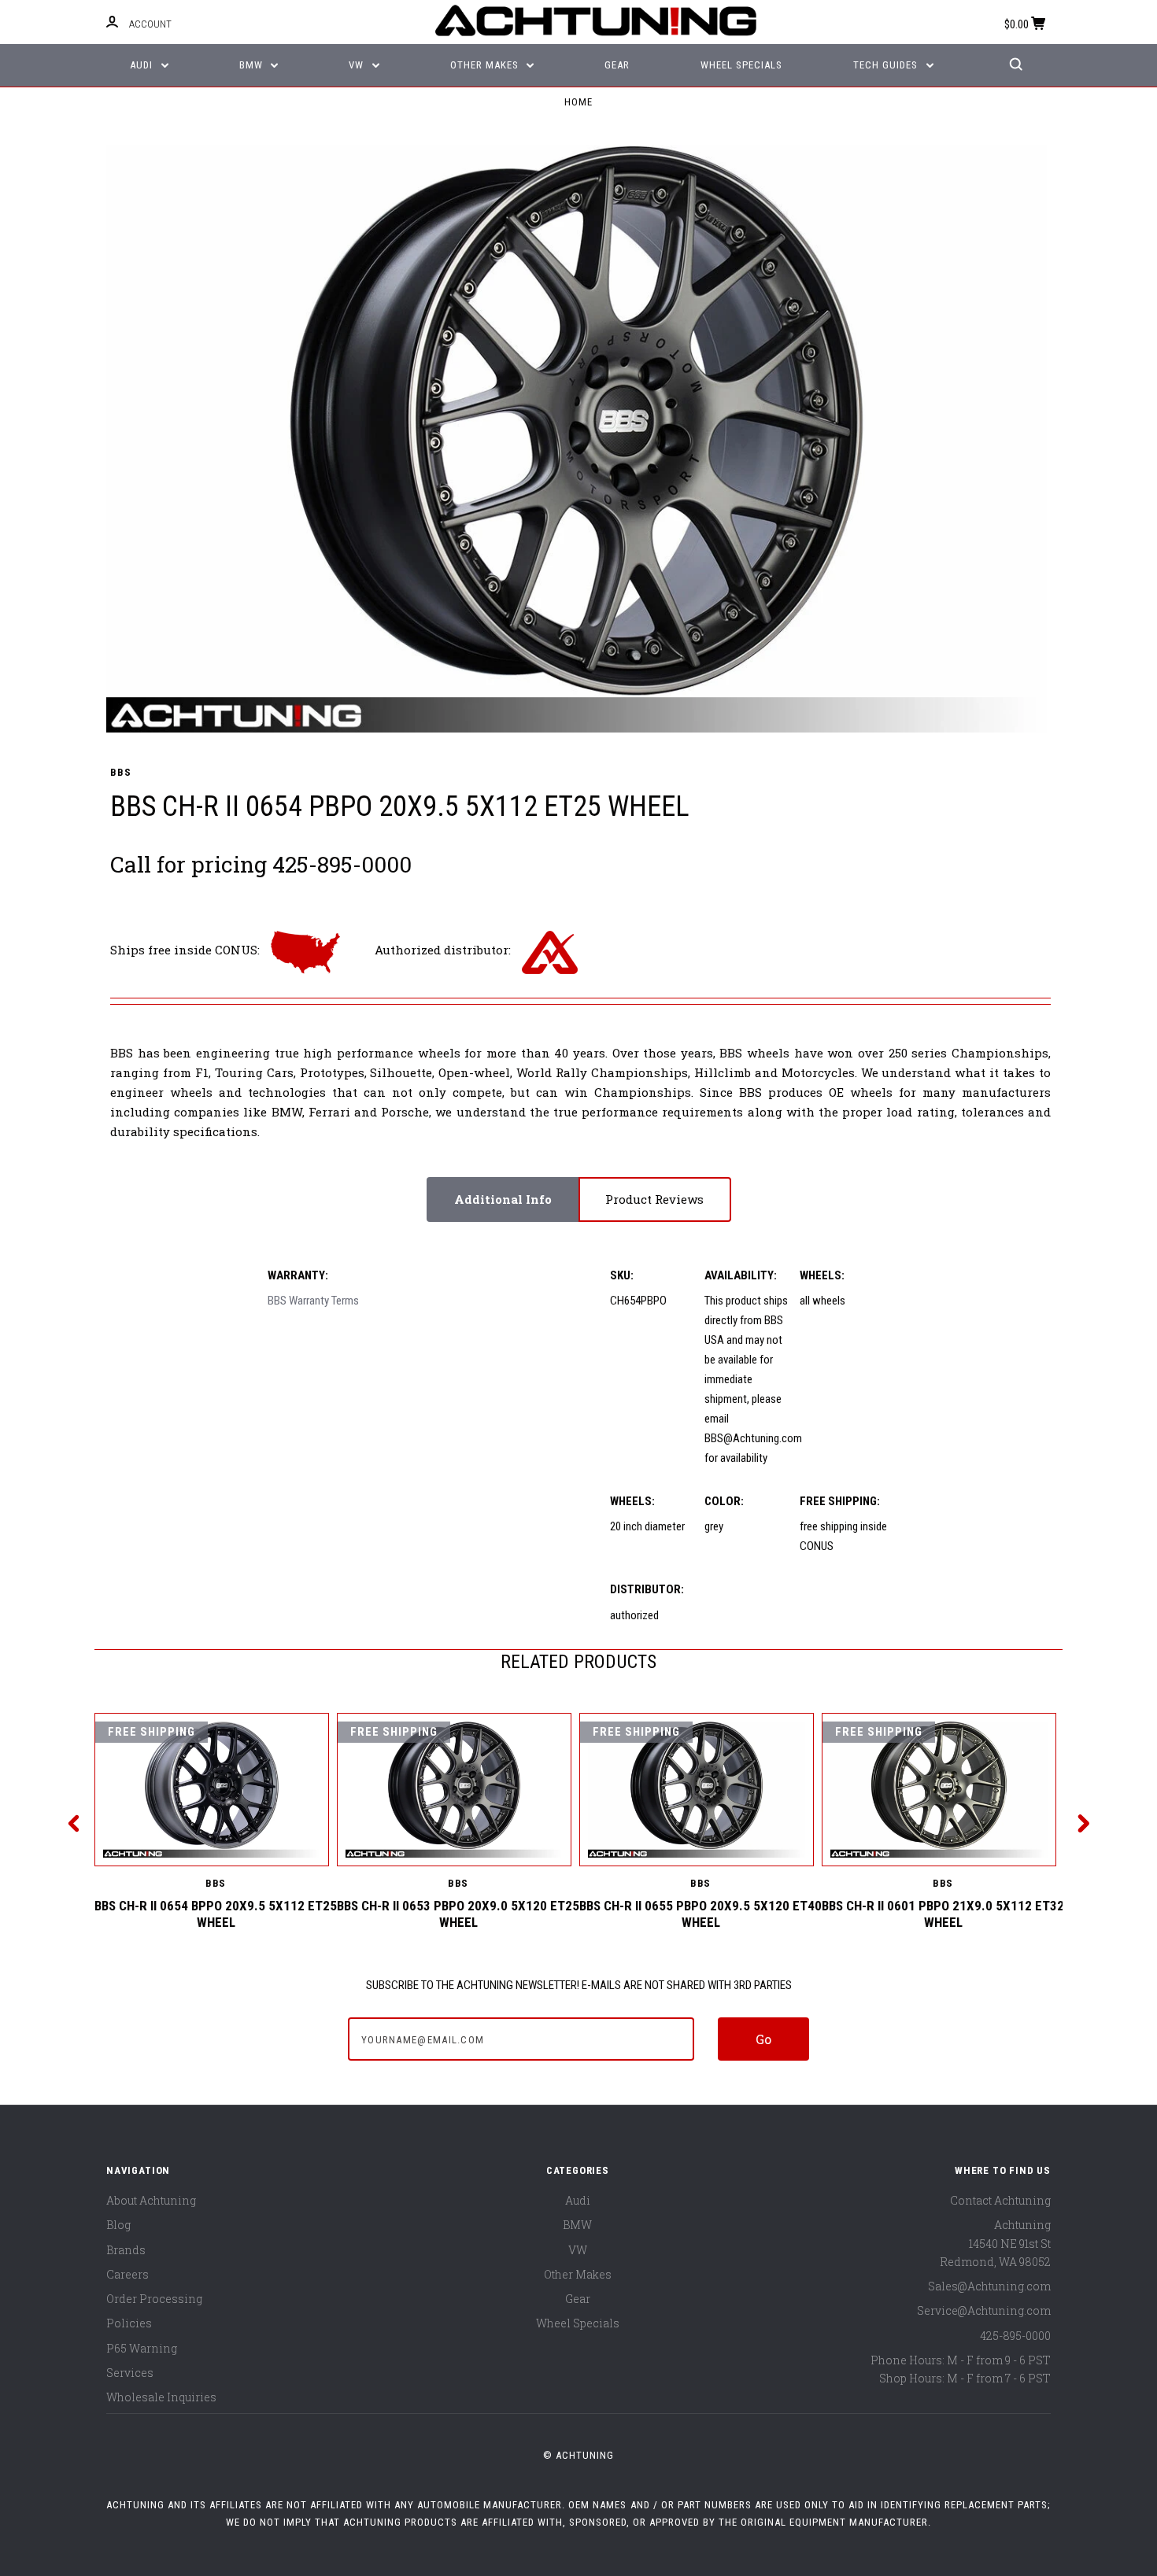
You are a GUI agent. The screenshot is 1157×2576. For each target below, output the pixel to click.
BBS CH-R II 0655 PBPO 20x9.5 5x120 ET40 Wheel (700, 1914)
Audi (143, 65)
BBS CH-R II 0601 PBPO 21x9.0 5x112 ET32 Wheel (943, 1914)
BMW (253, 65)
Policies (129, 2323)
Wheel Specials (741, 65)
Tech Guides (887, 65)
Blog (118, 2225)
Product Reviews (654, 1199)
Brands (126, 2250)
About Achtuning (151, 2200)
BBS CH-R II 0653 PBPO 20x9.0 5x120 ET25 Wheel (458, 1914)
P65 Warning (142, 2348)
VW (358, 65)
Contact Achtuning (1000, 2200)
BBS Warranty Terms (313, 1301)
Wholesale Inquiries (161, 2397)
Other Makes (486, 65)
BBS (120, 772)
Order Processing (154, 2299)
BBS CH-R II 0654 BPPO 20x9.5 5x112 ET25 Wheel (216, 1914)
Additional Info (503, 1199)
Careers (128, 2274)
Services (130, 2373)
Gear (617, 65)
